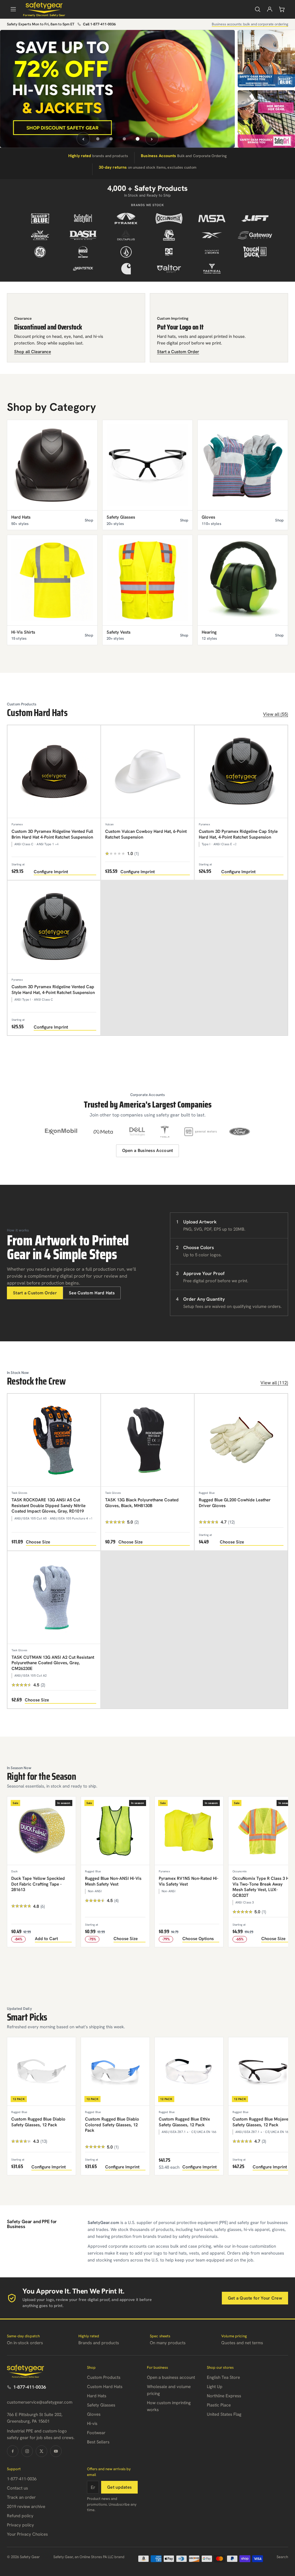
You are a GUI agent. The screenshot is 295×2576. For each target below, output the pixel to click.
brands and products (98, 156)
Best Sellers (98, 2442)
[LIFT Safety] (255, 219)
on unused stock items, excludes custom (148, 167)
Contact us (17, 2488)
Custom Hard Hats (105, 2387)
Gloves (94, 2414)
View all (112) (274, 1383)
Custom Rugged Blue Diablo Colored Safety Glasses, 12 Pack (112, 2125)
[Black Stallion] (169, 235)
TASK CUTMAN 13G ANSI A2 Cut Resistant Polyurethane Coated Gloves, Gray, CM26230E (53, 1663)
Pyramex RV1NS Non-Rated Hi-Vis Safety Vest (189, 1881)
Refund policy (20, 2516)
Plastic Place (219, 2405)
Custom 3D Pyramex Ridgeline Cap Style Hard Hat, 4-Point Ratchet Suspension (238, 834)
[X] (41, 2451)
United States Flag (224, 2414)
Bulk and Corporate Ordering (184, 156)
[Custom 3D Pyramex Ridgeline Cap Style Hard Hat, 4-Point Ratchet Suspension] (241, 772)
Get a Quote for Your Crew (255, 2298)
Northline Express (224, 2396)
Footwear (96, 2433)
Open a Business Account (148, 1150)
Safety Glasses (101, 2405)
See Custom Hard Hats (92, 1293)
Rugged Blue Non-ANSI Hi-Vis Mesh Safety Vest (113, 1881)
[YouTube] (56, 2451)
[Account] (270, 9)
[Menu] (13, 9)
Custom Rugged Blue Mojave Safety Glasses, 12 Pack (260, 2122)
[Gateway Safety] (255, 235)
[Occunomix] (169, 219)
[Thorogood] (40, 235)
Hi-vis (92, 2424)
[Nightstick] (83, 269)
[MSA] (212, 219)
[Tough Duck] (255, 252)
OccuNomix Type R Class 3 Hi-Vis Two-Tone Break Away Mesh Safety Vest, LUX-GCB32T (262, 1887)
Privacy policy (20, 2525)
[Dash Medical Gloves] (83, 235)
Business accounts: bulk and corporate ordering (250, 24)
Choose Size (38, 1542)
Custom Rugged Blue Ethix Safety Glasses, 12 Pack (184, 2122)
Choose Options (198, 1939)
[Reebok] (212, 235)
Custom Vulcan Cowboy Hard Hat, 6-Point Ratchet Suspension (146, 834)
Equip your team (33, 137)
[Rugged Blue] (40, 219)
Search (282, 2557)
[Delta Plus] (126, 235)
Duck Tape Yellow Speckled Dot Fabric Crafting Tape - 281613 (38, 1884)
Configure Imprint (51, 872)
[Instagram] (27, 2451)
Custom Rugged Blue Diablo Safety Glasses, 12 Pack (38, 2122)
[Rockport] (212, 252)
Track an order (21, 2497)
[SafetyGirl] (83, 219)
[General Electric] (40, 252)
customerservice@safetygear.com (40, 2402)
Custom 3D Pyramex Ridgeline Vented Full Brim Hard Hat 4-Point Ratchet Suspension (52, 834)
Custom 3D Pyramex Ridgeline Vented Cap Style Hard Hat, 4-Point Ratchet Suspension (53, 990)
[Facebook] (13, 2451)
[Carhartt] (126, 269)
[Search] (258, 9)
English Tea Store (223, 2377)
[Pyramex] (126, 219)
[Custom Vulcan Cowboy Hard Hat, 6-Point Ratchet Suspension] (147, 772)
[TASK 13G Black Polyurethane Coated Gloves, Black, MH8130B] (147, 1440)
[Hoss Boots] (83, 252)
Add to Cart (46, 1939)
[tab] (98, 139)
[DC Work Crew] (169, 252)
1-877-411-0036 (30, 2387)
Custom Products (104, 2377)
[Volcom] (126, 252)
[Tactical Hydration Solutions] (212, 269)
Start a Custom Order (35, 1293)
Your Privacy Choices (27, 2534)
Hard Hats (97, 2396)
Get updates (119, 2487)
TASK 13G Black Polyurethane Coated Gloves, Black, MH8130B (142, 1503)
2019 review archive (26, 2507)
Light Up (215, 2387)
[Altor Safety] (169, 269)
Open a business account (171, 2377)
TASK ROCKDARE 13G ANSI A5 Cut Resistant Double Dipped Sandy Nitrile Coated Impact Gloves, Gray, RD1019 (49, 1506)
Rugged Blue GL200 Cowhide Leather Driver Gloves (235, 1503)
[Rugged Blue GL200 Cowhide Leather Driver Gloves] (241, 1440)
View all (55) (276, 714)
